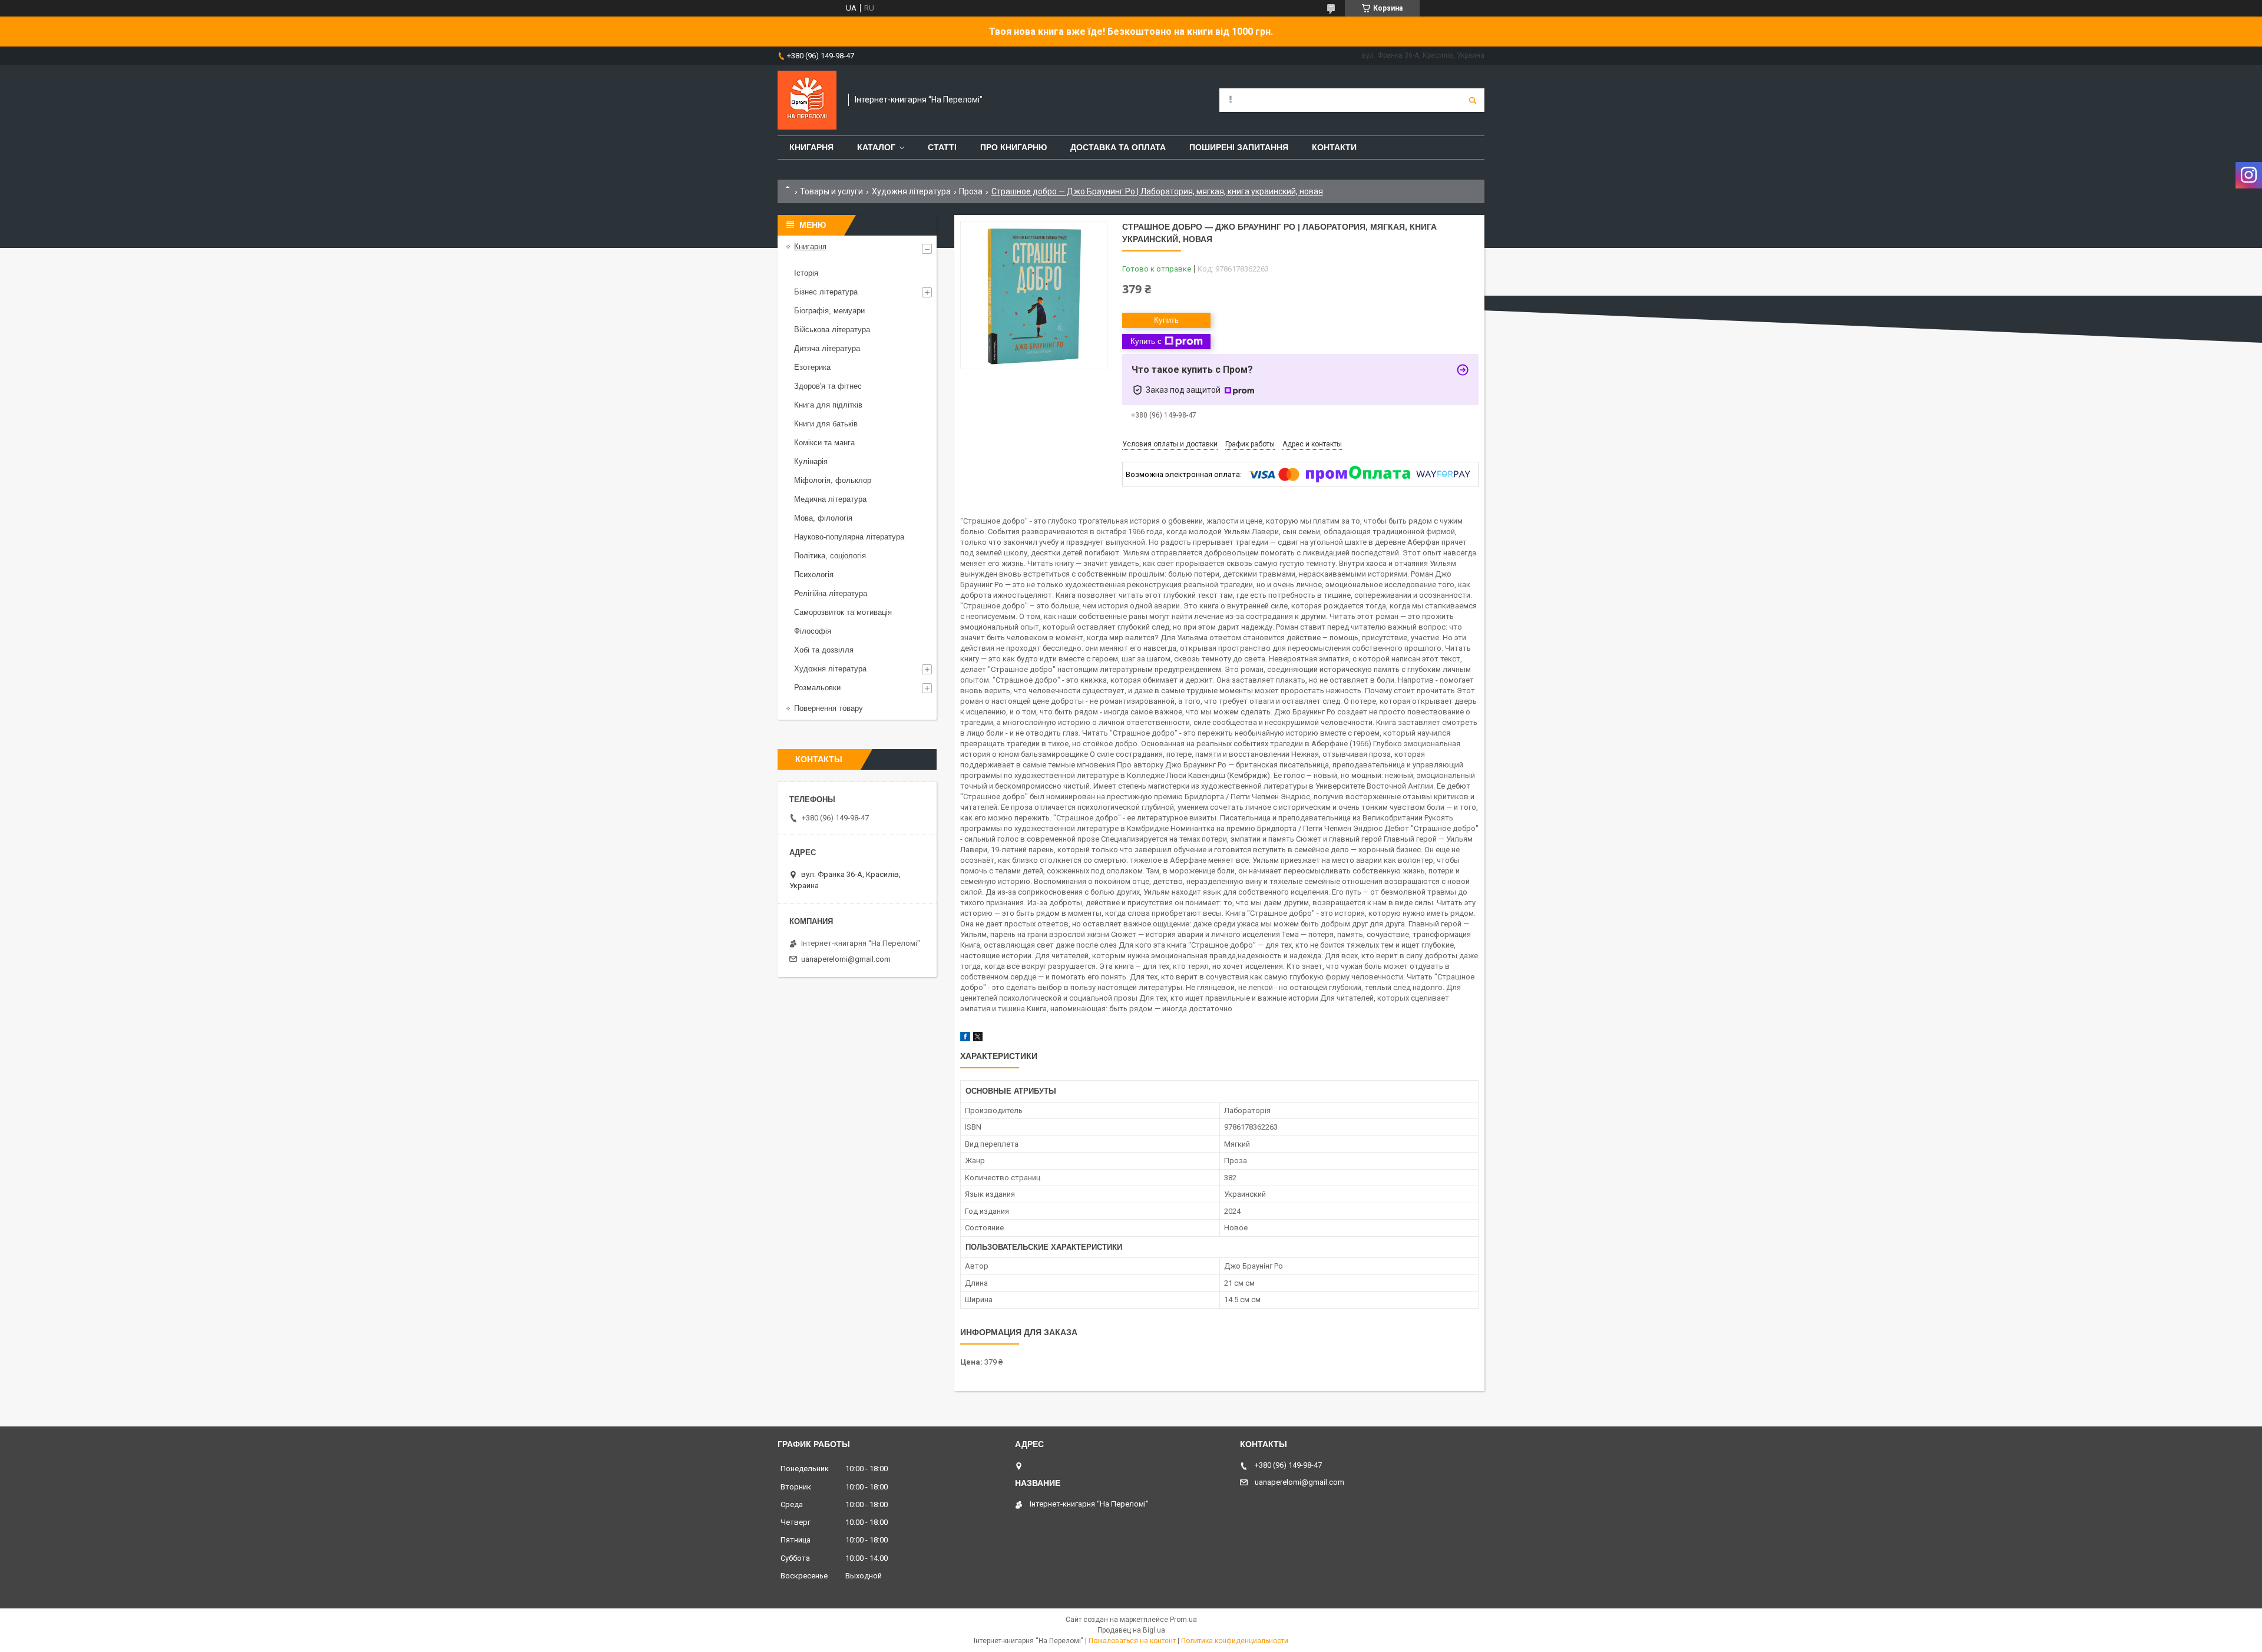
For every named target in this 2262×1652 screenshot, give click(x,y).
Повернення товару (829, 708)
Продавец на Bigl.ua (1131, 1630)
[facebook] (965, 1039)
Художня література (911, 191)
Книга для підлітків (828, 405)
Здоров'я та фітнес (828, 386)
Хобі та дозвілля (824, 650)
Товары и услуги (831, 191)
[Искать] (1473, 100)
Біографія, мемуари (829, 311)
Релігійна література (831, 593)
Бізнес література (826, 292)
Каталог (876, 147)
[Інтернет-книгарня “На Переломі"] (807, 100)
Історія (806, 273)
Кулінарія (811, 461)
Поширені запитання (1239, 147)
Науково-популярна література (849, 537)
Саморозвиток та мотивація (843, 612)
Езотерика (812, 367)
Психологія (814, 575)
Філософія (813, 631)
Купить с (1146, 341)
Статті (942, 147)
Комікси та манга (824, 443)
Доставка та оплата (1118, 147)
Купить (1166, 320)
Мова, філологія (823, 518)
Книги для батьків (826, 424)
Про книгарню (1013, 147)
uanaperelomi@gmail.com (846, 959)
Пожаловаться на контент (1132, 1641)
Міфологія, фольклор (833, 480)
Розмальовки (817, 688)
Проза (971, 191)
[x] (978, 1039)
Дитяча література (827, 348)
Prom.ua (1183, 1620)
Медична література (830, 499)
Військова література (832, 330)
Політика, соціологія (830, 556)
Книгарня (811, 147)
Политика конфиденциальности (1235, 1641)
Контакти (1334, 147)
